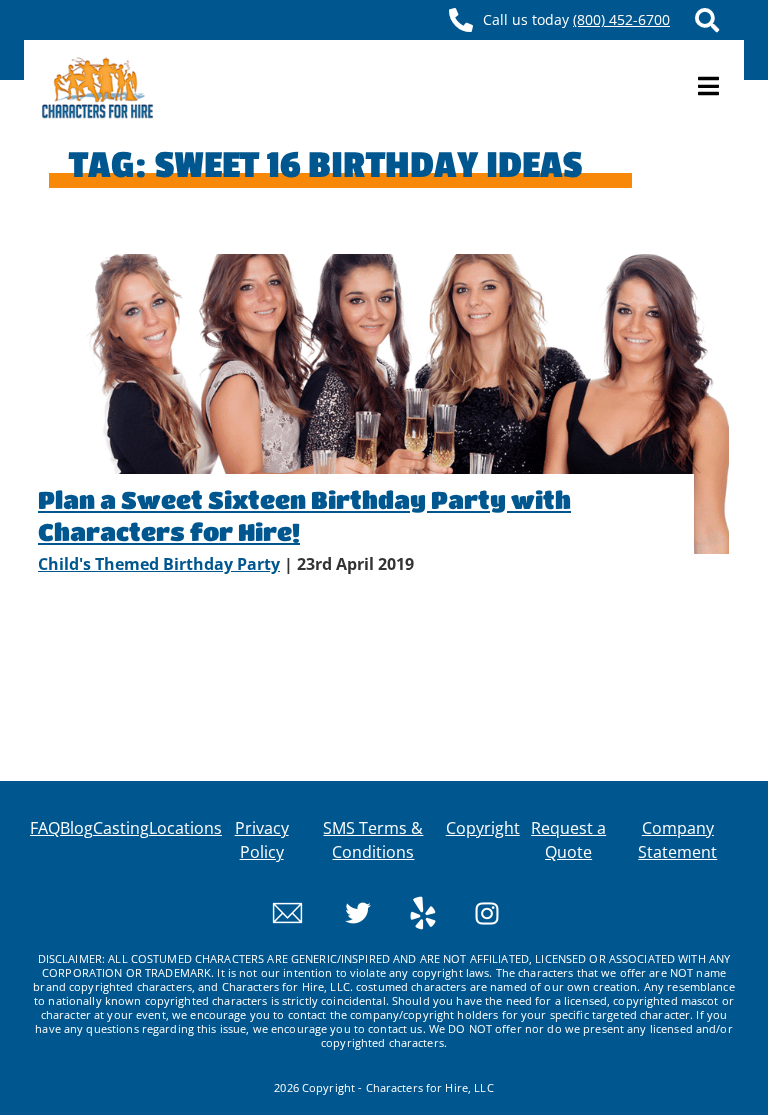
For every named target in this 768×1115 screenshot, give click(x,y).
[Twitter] (340, 911)
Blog (76, 828)
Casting (121, 828)
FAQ (45, 828)
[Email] (287, 911)
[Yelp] (405, 911)
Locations (185, 828)
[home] (97, 87)
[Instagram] (469, 911)
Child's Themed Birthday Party (159, 564)
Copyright (483, 828)
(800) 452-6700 (621, 19)
